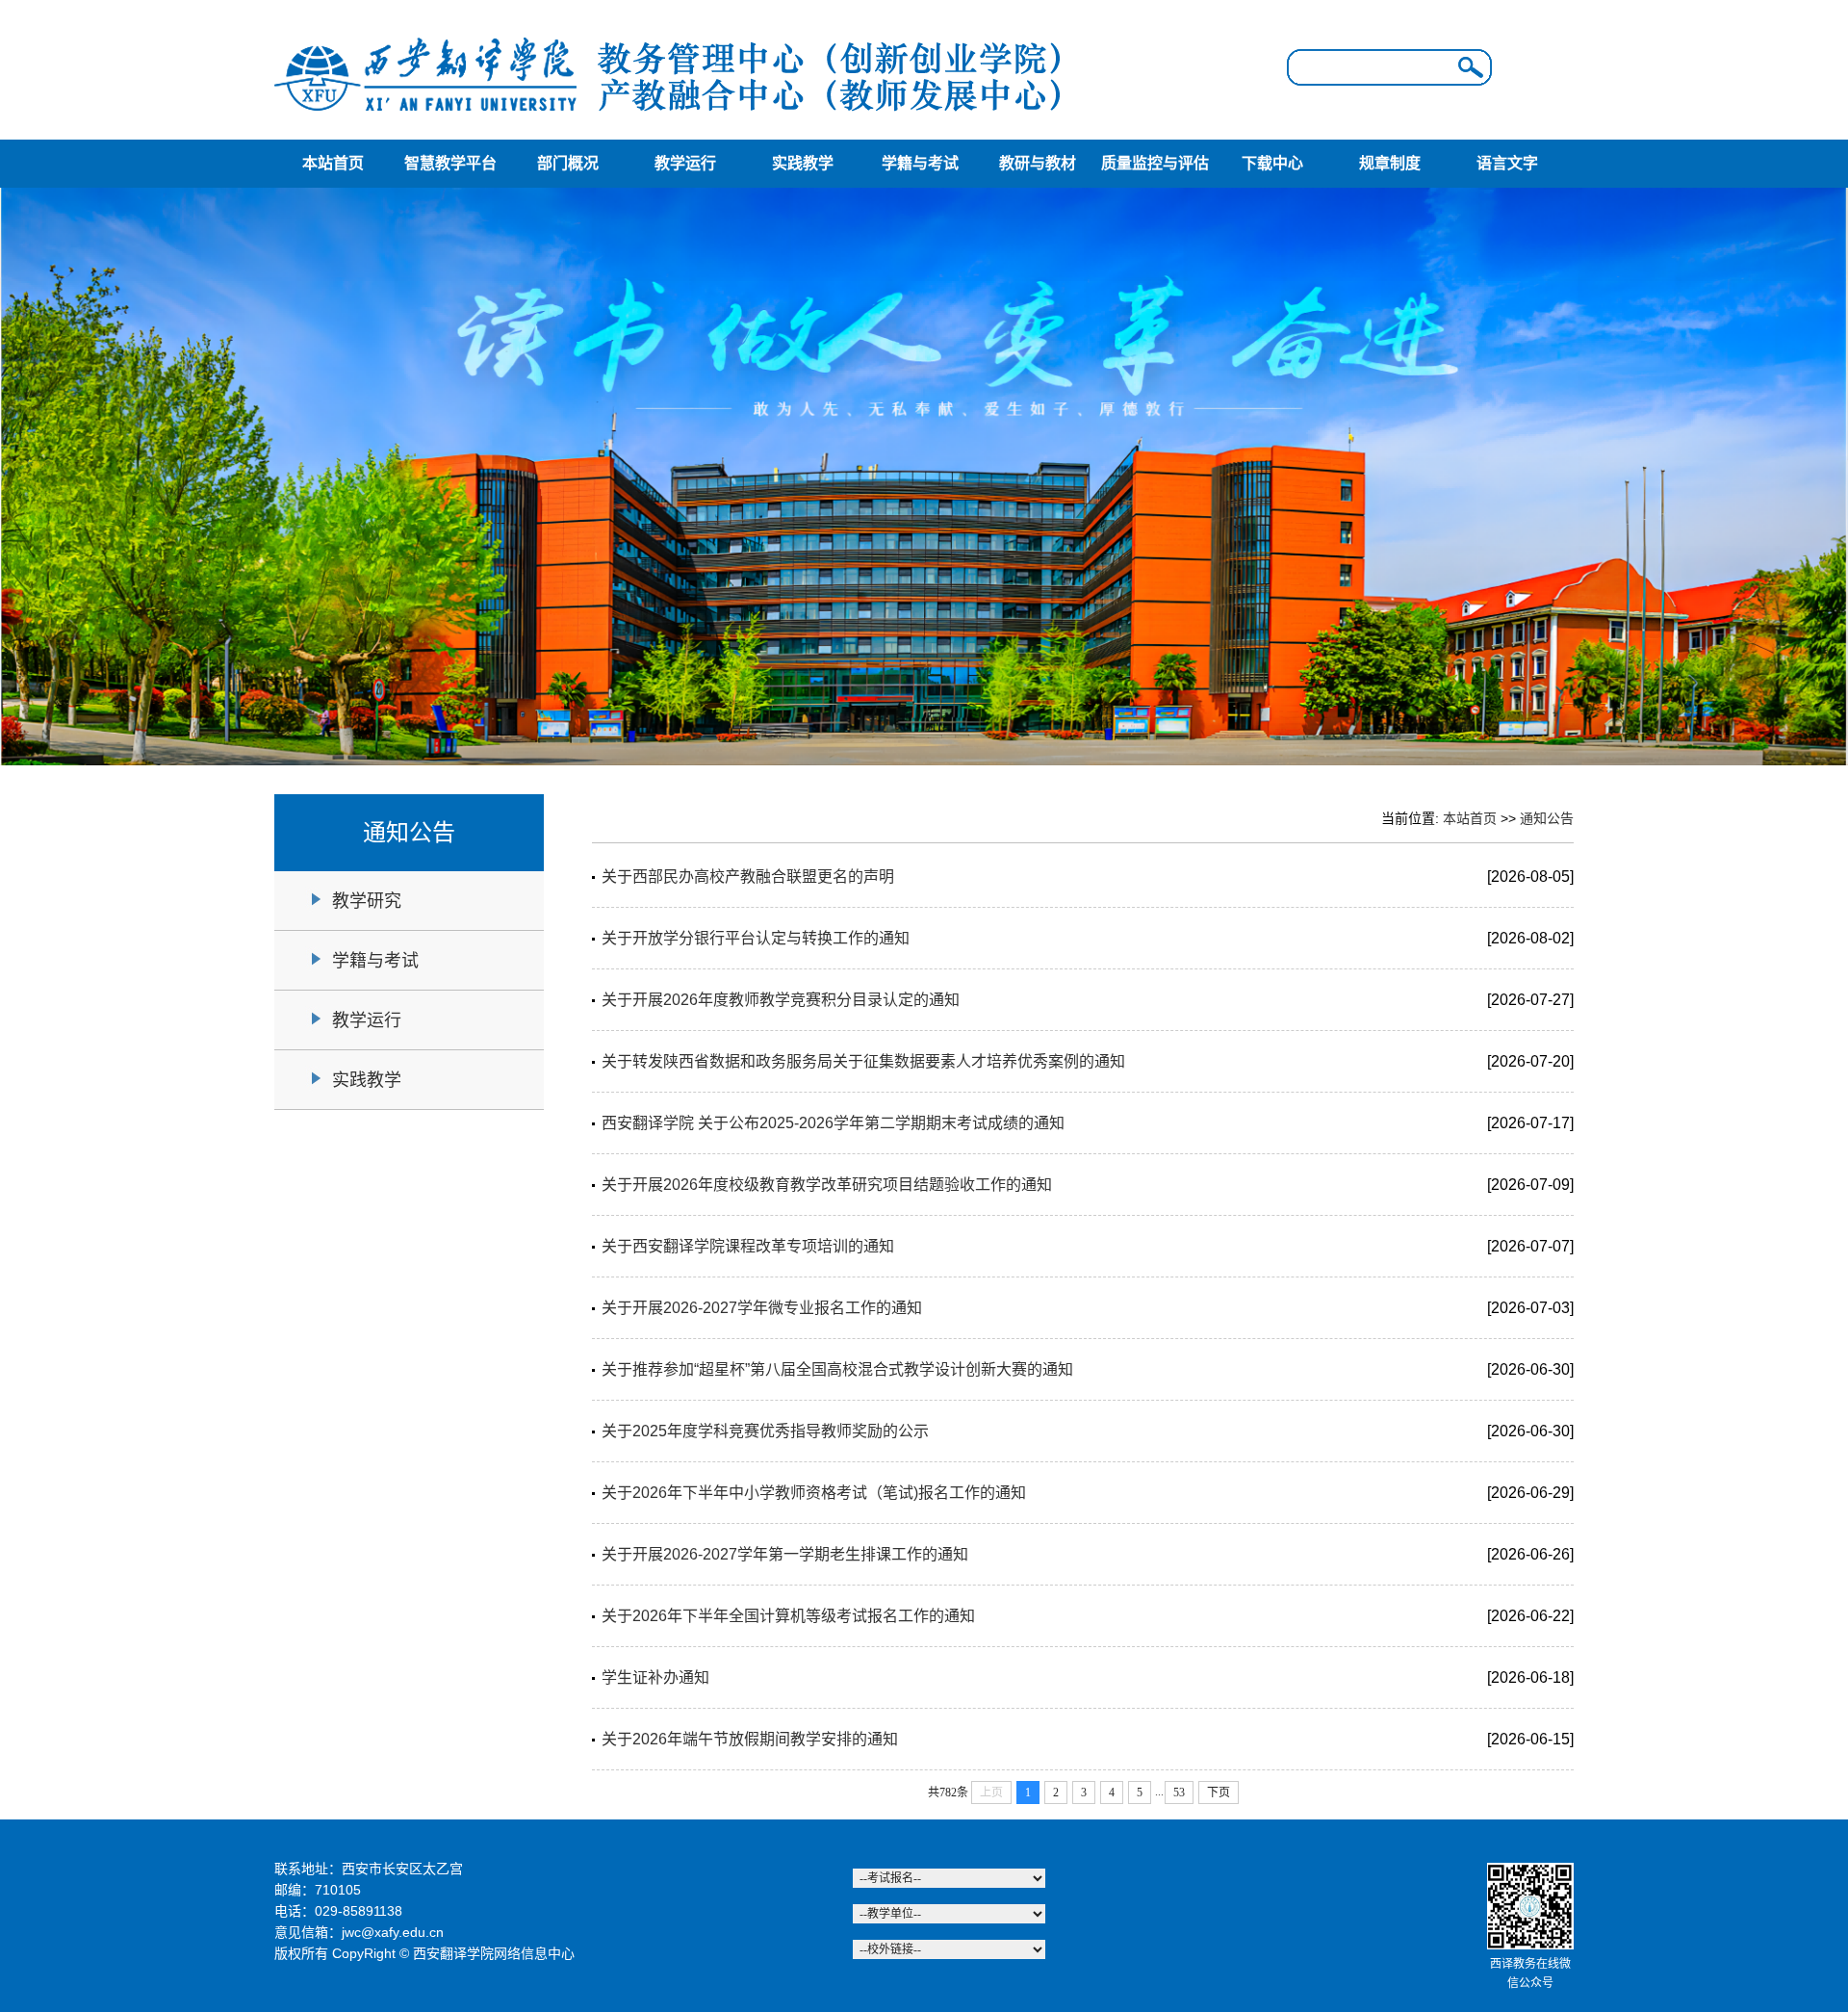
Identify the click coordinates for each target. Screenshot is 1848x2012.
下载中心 (1272, 163)
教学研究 (367, 901)
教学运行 (685, 163)
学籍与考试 (920, 163)
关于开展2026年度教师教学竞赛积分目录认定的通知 (781, 1000)
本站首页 (333, 163)
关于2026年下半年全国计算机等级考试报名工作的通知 (788, 1616)
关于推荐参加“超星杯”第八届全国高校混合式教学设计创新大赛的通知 (837, 1369)
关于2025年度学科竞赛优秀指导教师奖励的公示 (765, 1431)
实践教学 (803, 163)
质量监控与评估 (1155, 163)
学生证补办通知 (655, 1677)
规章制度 (1390, 163)
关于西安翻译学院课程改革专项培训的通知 (748, 1246)
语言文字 (1507, 163)
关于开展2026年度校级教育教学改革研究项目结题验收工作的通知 (827, 1185)
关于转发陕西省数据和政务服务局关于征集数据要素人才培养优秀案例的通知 (863, 1061)
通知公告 (1547, 818)
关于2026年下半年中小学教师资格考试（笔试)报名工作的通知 (814, 1493)
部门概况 (568, 163)
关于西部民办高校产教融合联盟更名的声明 (748, 877)
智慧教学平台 (450, 163)
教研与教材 (1038, 163)
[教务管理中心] (669, 118)
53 (1179, 1793)
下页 (1219, 1793)
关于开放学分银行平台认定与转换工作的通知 (756, 938)
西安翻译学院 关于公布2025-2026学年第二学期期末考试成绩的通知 (833, 1123)
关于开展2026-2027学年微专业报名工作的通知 (762, 1308)
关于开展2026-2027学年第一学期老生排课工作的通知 (785, 1554)
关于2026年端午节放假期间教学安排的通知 (750, 1739)
